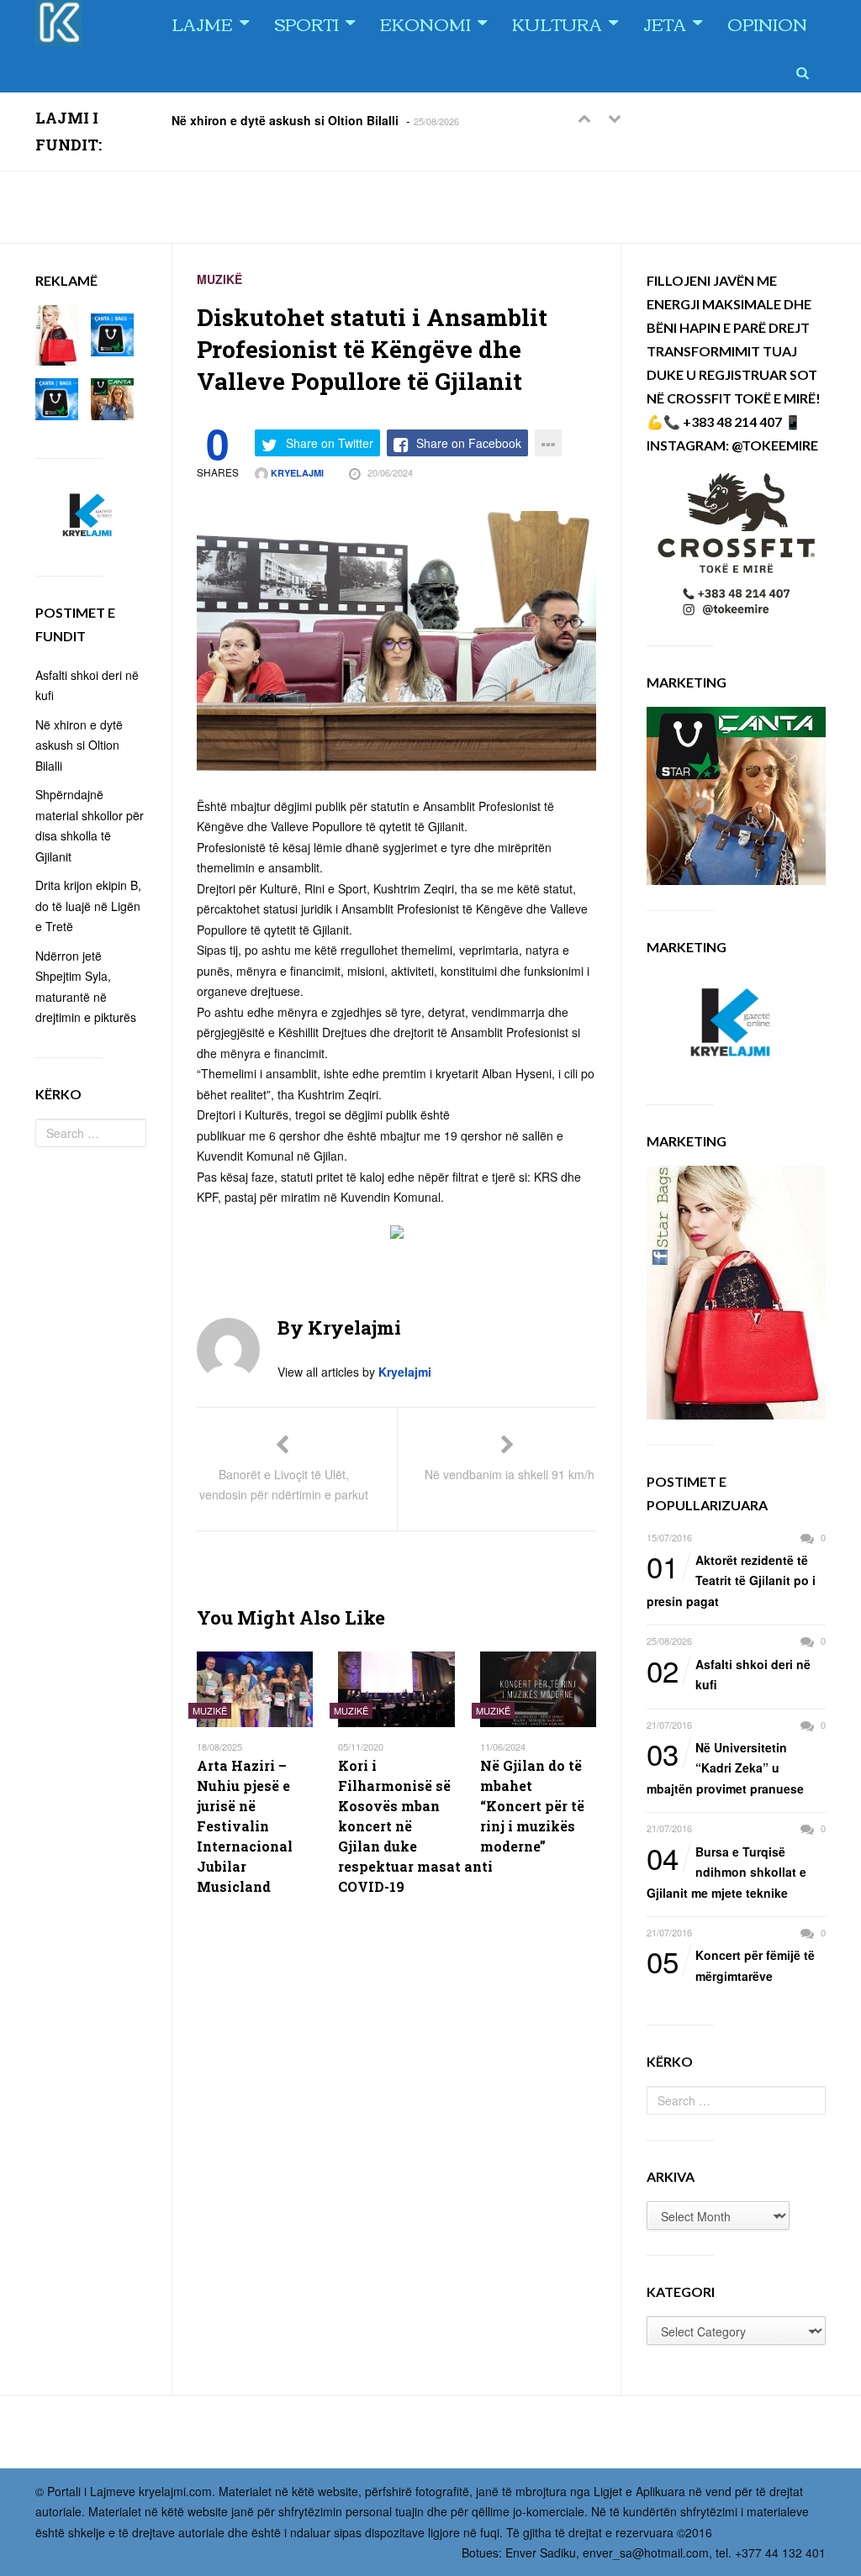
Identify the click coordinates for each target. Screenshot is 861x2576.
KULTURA (557, 23)
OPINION (767, 23)
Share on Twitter (330, 443)
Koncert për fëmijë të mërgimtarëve (731, 1965)
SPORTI (306, 23)
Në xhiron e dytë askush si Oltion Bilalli (285, 119)
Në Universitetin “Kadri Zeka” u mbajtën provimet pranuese (725, 1767)
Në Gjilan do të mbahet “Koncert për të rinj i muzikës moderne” (532, 1806)
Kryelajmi (296, 473)
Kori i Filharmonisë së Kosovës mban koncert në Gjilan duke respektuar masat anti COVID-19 (396, 1826)
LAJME (202, 23)
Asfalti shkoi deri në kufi (729, 1674)
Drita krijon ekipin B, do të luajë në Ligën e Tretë (88, 906)
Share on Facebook (469, 443)
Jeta (665, 23)
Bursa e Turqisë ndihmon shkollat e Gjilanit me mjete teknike (726, 1871)
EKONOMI (425, 23)
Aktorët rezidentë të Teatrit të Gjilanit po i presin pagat (731, 1580)
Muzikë (219, 279)
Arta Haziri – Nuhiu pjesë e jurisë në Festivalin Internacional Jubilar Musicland (245, 1826)
